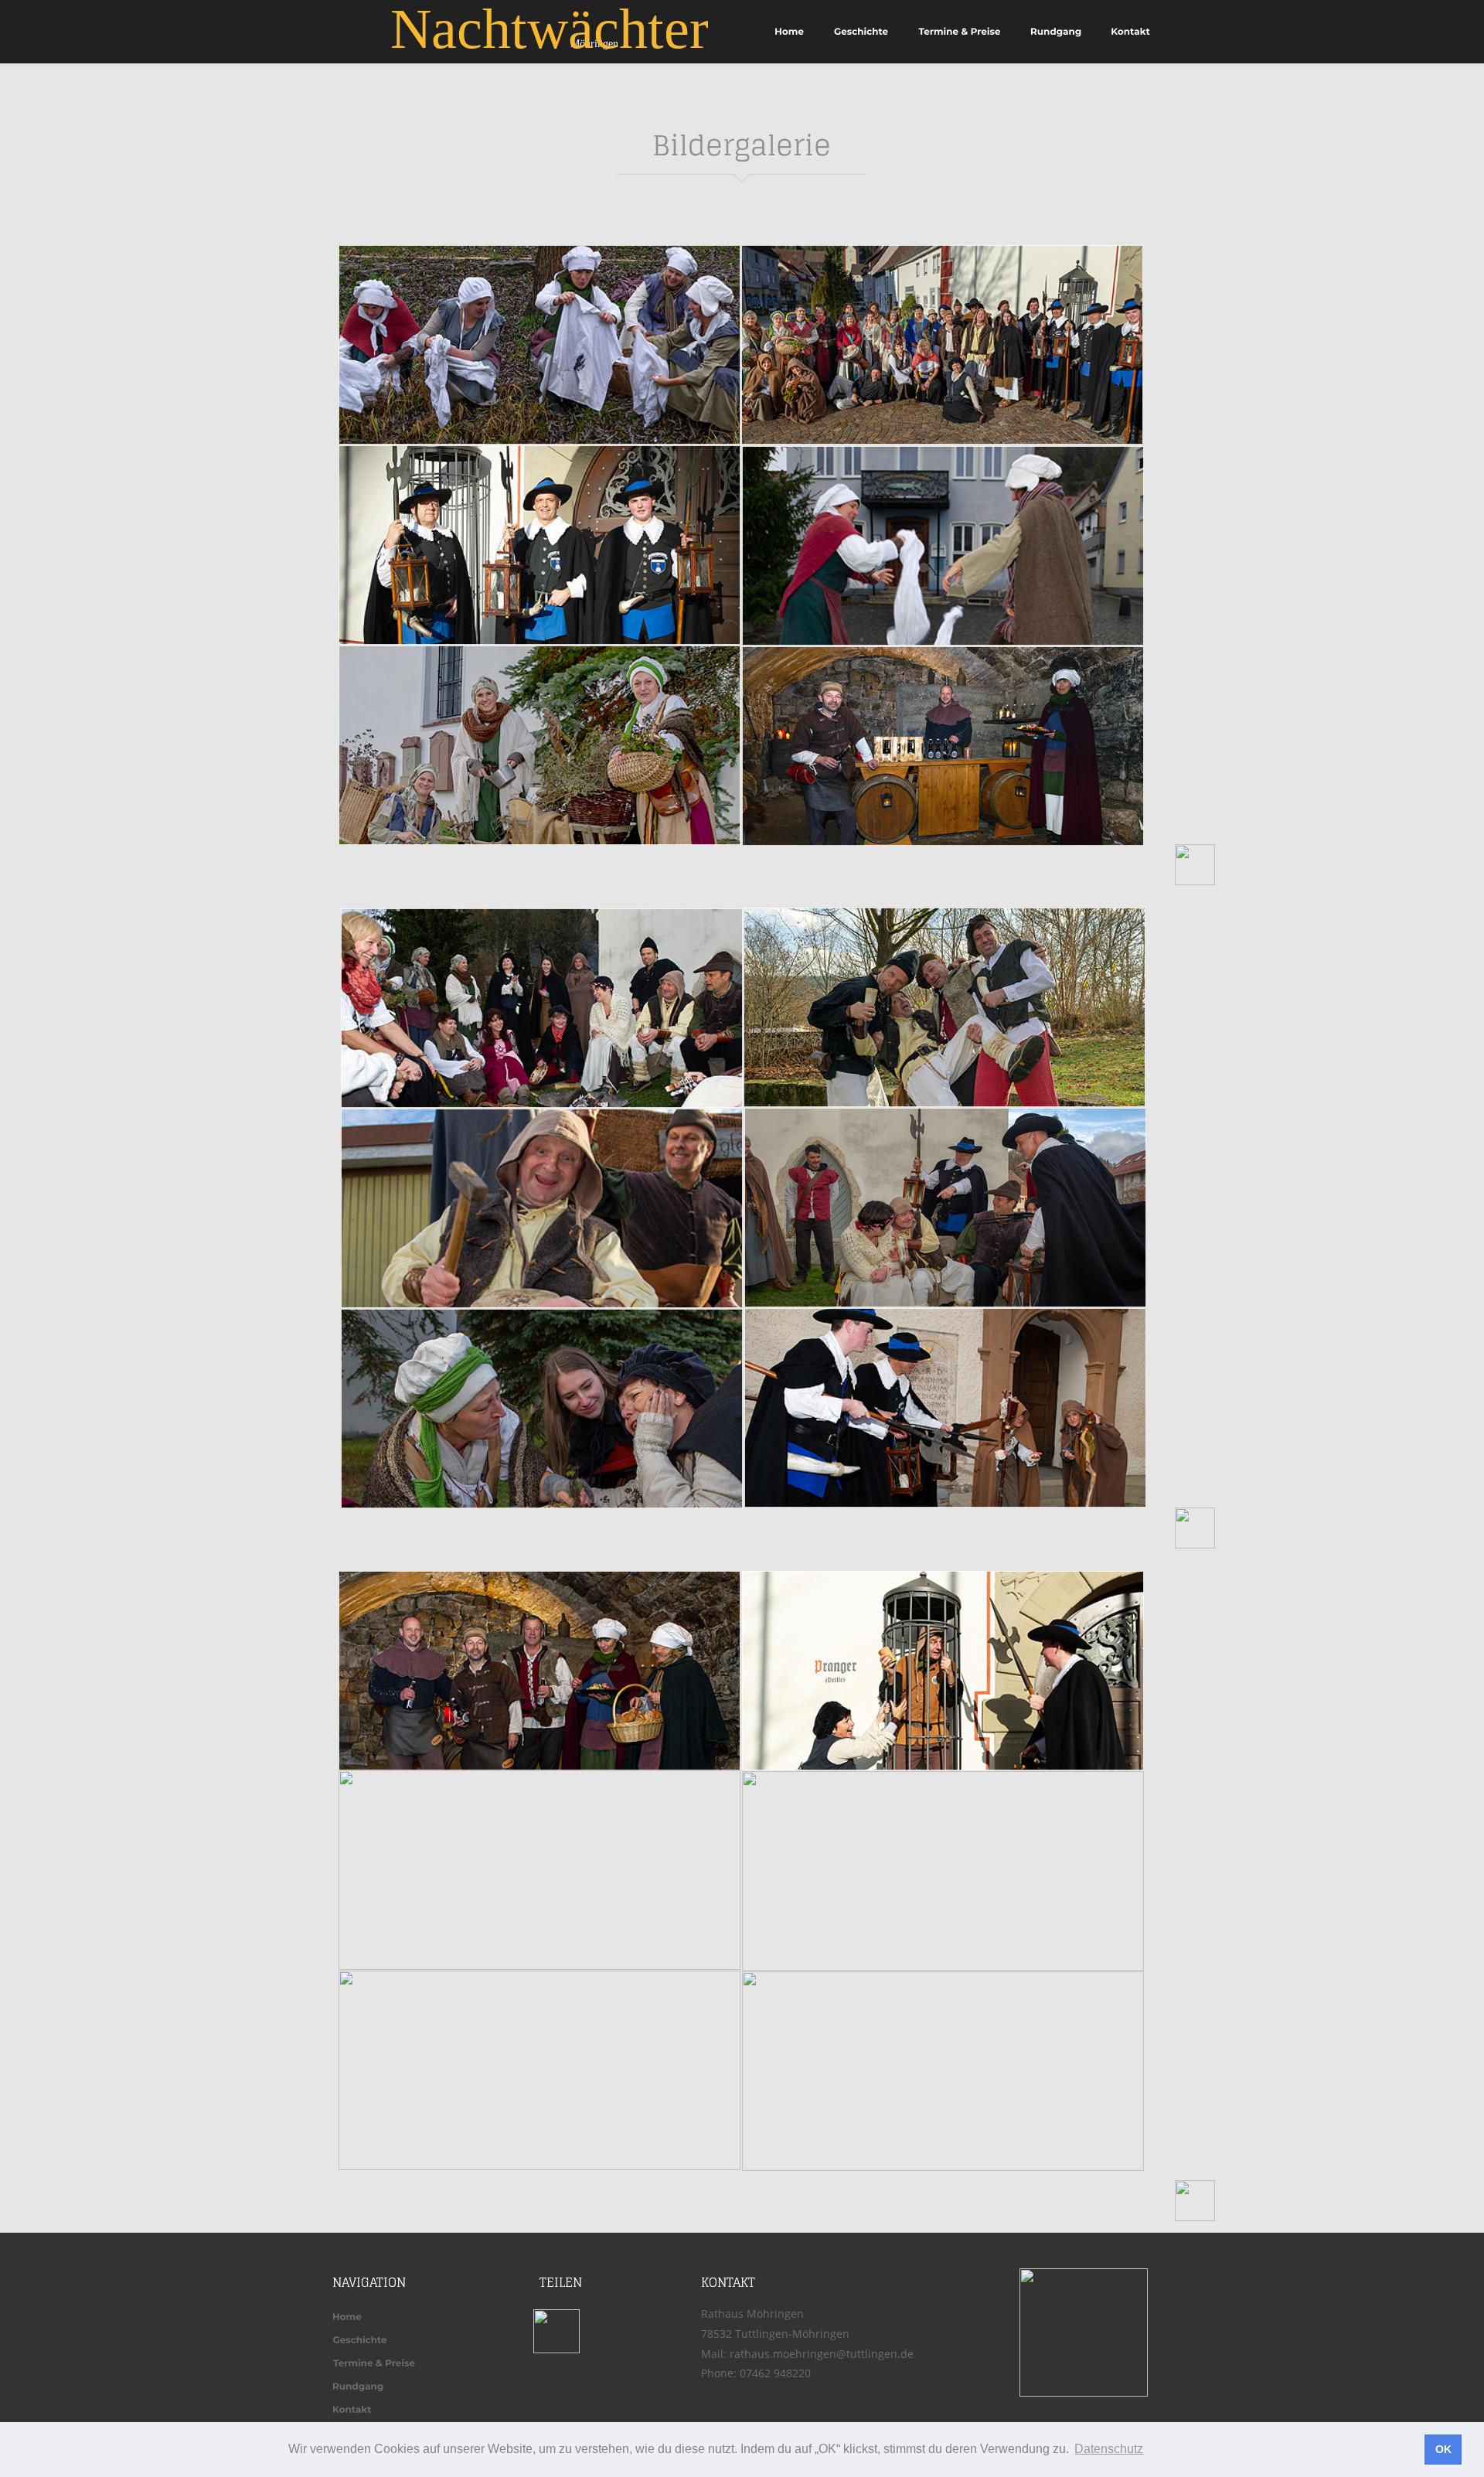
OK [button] (1443, 2449)
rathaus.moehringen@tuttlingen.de (822, 2354)
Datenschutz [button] (1109, 2449)
